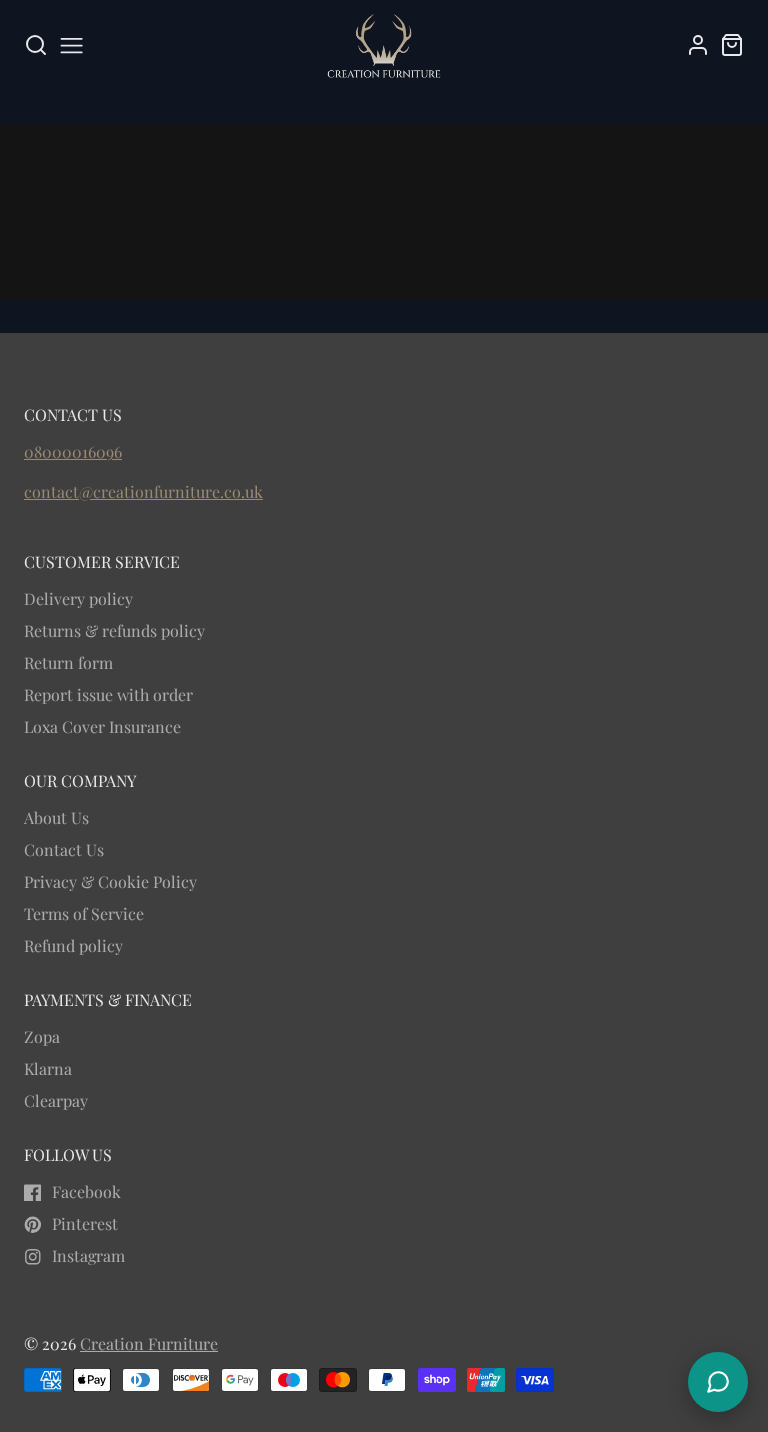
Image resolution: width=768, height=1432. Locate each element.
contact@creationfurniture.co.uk (143, 491)
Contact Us (64, 849)
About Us (56, 817)
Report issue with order (108, 694)
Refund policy (73, 945)
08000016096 (73, 451)
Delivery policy (78, 598)
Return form (68, 662)
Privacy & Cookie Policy (110, 881)
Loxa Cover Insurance (102, 726)
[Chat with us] (718, 1382)
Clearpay (56, 1100)
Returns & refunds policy (114, 630)
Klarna (48, 1068)
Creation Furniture (149, 1343)
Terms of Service (84, 913)
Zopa (42, 1036)
